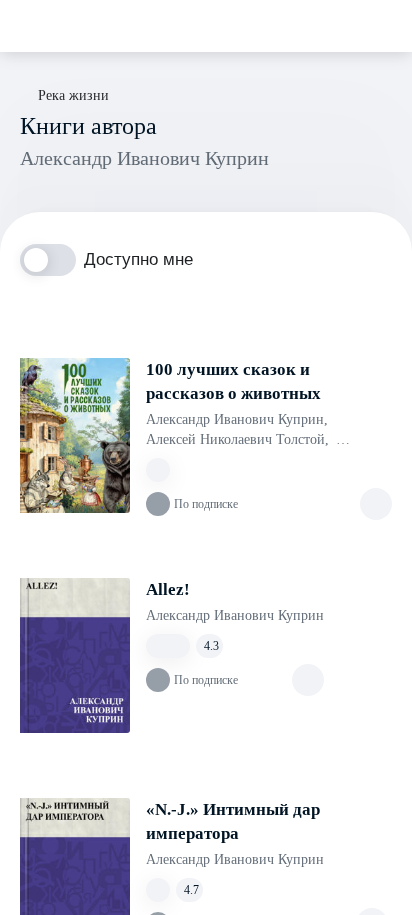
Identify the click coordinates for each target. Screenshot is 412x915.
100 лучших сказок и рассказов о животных (233, 381)
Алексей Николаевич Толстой (237, 439)
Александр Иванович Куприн (237, 419)
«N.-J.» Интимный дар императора (233, 821)
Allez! (168, 589)
